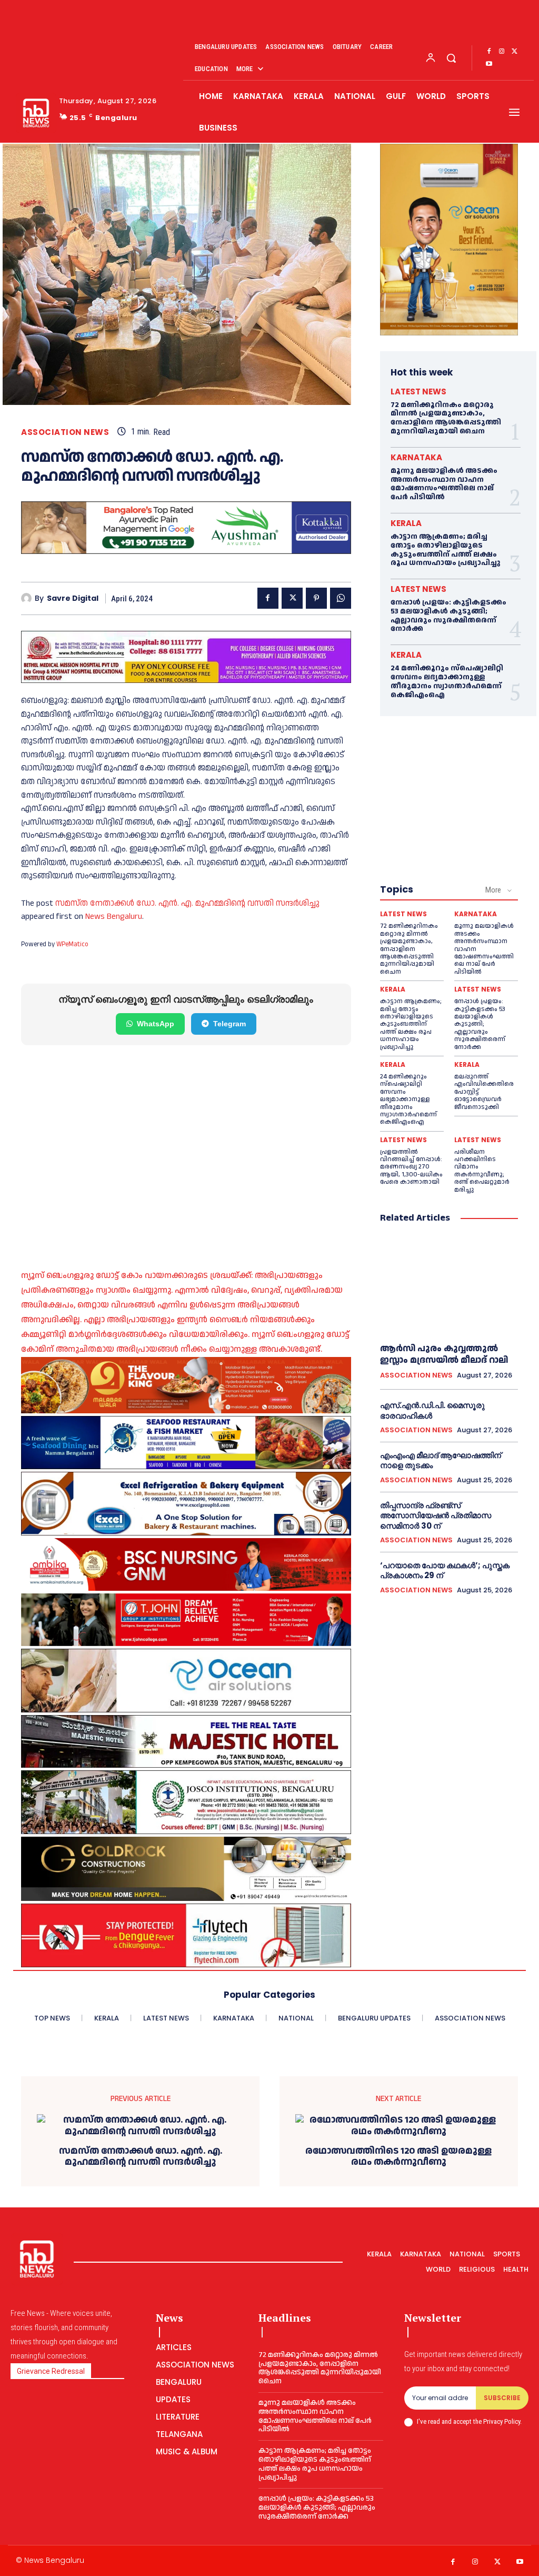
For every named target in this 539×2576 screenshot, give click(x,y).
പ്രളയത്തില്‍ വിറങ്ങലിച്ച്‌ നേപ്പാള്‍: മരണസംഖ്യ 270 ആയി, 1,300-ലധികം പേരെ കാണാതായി (411, 1167)
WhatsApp (156, 1024)
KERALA (406, 523)
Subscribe (502, 2398)
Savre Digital (73, 598)
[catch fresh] (186, 1442)
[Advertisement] (186, 1144)
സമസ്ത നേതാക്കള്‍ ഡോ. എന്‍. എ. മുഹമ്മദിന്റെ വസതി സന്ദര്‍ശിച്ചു (187, 903)
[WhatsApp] (341, 598)
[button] (451, 58)
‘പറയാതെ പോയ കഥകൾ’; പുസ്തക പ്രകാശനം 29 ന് (445, 1571)
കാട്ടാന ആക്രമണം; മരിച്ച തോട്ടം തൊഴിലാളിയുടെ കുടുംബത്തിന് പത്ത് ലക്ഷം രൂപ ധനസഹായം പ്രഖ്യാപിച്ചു (445, 550)
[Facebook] (489, 52)
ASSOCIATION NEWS (65, 432)
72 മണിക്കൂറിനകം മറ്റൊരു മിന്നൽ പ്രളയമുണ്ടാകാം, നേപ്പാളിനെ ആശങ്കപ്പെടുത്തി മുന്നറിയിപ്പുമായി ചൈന (446, 418)
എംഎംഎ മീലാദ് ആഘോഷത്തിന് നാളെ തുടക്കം (441, 1460)
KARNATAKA (416, 457)
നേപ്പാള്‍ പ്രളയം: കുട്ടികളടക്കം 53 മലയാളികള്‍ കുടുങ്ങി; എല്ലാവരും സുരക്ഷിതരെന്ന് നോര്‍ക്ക (448, 616)
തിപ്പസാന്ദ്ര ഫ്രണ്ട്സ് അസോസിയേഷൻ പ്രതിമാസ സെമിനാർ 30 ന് (436, 1515)
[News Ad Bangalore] (186, 551)
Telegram (229, 1024)
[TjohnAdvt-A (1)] (186, 1620)
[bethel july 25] (186, 657)
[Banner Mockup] (186, 1504)
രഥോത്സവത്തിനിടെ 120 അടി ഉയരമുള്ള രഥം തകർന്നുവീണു (398, 2157)
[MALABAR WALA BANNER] (186, 1385)
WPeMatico (72, 944)
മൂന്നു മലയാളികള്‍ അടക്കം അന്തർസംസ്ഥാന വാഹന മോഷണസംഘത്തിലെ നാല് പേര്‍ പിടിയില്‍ (444, 484)
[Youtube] (489, 64)
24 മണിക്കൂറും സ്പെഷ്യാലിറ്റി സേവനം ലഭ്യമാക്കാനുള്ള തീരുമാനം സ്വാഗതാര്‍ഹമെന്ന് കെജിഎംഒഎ (447, 681)
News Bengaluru (114, 917)
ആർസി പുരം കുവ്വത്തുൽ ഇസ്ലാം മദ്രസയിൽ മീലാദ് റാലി (444, 1354)
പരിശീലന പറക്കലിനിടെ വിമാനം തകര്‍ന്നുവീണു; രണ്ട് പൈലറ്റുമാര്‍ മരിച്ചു (482, 1171)
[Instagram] (502, 52)
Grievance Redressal (51, 2371)
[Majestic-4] (186, 1741)
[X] (514, 52)
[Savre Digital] (28, 598)
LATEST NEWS (418, 392)
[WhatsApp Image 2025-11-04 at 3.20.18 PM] (449, 240)
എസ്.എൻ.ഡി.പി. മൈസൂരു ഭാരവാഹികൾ (432, 1410)
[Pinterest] (316, 598)
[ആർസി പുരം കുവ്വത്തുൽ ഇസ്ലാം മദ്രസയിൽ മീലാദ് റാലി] (449, 1284)
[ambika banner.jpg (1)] (186, 1564)
